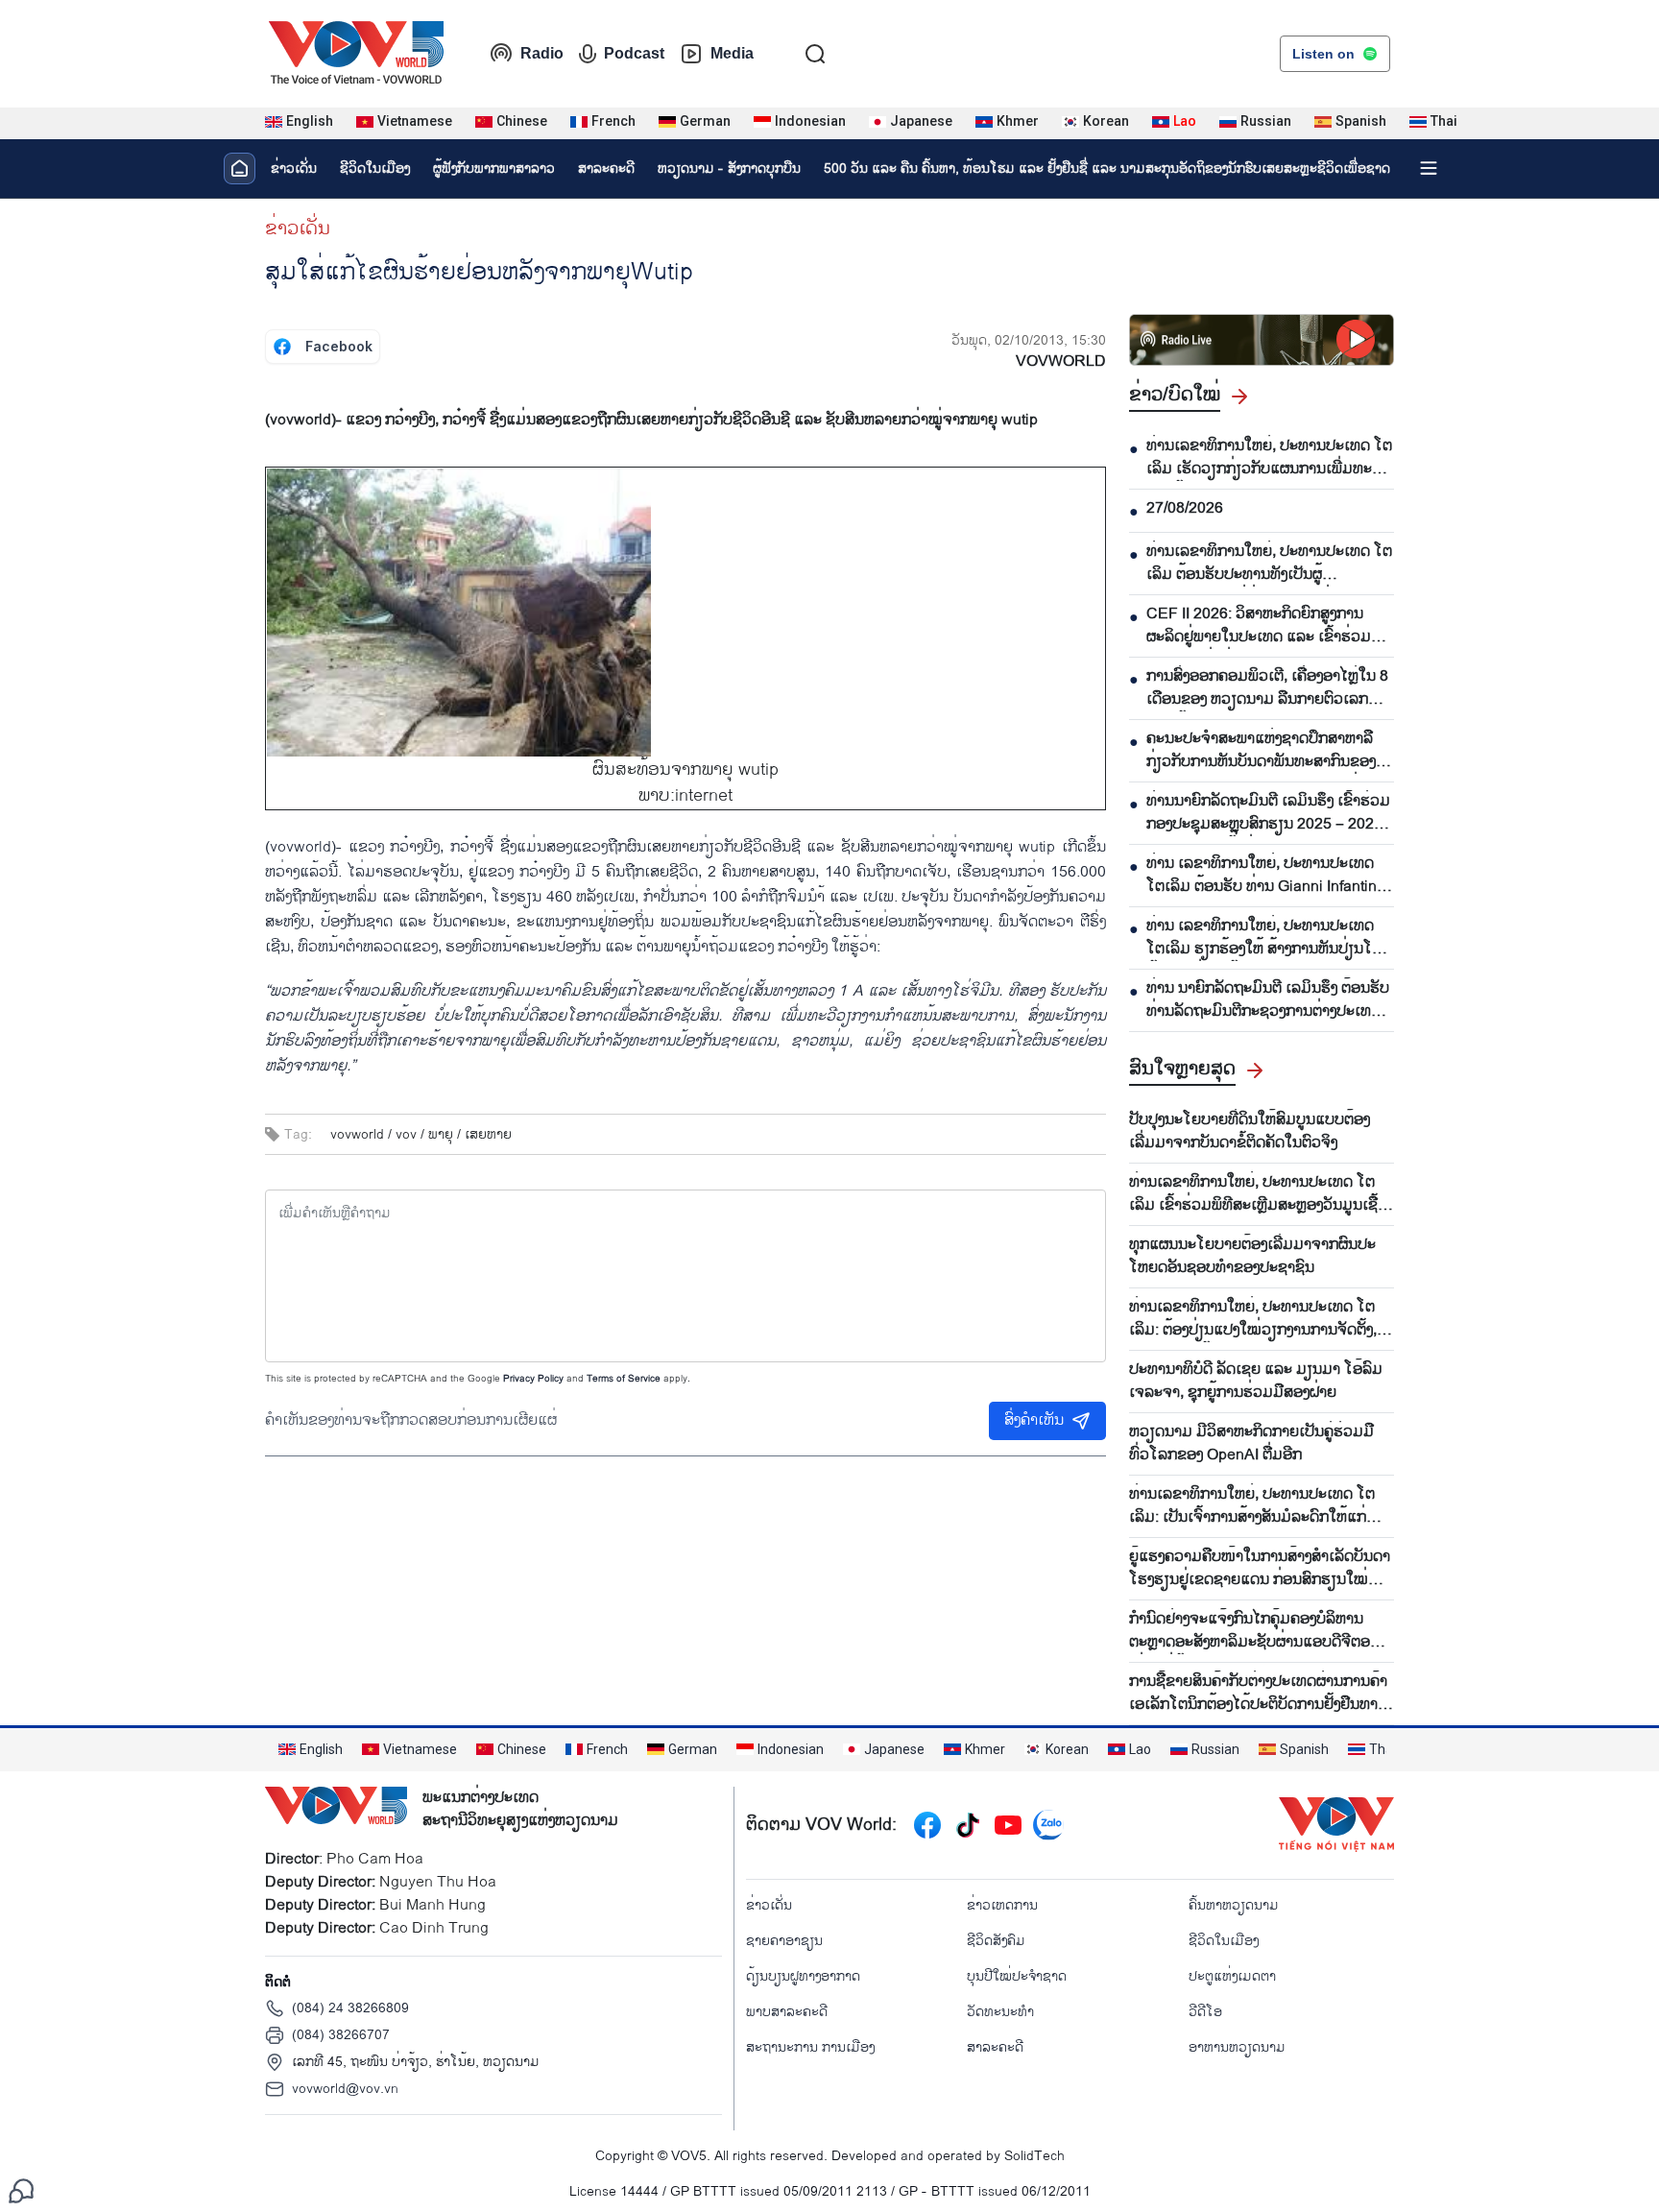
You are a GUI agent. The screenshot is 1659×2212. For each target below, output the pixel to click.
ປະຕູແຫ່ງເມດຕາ (1232, 1976)
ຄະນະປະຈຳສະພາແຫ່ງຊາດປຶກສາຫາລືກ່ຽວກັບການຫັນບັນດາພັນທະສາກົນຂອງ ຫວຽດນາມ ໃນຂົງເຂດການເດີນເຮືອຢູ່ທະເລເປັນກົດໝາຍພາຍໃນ (1270, 751)
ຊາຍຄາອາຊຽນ (784, 1941)
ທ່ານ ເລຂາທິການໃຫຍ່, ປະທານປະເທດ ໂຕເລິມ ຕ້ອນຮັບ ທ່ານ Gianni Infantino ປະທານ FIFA (1266, 876)
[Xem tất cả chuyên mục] (1429, 168)
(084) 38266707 (341, 2035)
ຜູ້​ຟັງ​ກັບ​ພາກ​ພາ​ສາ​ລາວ (494, 168)
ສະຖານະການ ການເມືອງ (810, 2047)
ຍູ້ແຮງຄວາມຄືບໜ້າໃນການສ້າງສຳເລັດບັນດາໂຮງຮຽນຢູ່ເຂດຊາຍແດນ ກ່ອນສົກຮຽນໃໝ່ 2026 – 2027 (1260, 1569)
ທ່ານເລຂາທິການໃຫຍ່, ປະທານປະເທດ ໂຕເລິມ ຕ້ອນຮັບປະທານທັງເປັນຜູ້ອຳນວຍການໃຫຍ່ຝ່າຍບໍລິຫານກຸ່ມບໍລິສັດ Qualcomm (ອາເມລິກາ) (1269, 564)
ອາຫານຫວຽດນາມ (1237, 2047)
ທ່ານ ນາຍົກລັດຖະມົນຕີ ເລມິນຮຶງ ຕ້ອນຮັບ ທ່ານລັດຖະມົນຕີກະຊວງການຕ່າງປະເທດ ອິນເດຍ (1268, 1000)
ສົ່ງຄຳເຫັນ (1034, 1420)
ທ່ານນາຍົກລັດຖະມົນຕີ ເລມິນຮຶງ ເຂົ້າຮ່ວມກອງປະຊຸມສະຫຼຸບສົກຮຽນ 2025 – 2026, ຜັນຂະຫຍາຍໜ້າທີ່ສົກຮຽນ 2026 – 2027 (1268, 813)
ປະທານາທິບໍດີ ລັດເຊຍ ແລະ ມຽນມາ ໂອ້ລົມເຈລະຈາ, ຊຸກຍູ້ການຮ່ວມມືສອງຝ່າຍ (1256, 1382)
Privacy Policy (533, 1379)
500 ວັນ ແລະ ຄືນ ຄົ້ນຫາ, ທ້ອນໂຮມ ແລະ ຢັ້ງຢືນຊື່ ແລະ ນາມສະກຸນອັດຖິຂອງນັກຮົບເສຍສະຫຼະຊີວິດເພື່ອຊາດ (1107, 168)
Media (732, 53)
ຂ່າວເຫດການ (1002, 1905)
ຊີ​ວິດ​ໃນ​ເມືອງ (375, 168)
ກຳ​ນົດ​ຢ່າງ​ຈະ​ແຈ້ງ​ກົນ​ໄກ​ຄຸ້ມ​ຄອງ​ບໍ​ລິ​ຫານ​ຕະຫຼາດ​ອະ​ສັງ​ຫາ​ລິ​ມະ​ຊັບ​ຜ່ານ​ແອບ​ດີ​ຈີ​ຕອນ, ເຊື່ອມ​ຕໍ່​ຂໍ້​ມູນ (1256, 1631)
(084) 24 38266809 (350, 2008)
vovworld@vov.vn (345, 2089)
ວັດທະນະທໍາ (1000, 2012)
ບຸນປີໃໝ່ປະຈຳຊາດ (1017, 1976)
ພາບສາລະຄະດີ (787, 2012)
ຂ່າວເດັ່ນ (294, 168)
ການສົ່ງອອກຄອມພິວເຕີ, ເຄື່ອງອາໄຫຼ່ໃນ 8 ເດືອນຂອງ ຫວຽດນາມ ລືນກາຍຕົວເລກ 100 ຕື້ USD (1267, 688)
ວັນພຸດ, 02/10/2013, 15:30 (1029, 340)
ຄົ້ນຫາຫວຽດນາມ (1234, 1905)
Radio (542, 53)
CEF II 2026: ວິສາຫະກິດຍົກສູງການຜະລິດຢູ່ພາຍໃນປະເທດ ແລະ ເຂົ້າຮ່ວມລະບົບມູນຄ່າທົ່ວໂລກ (1259, 626)
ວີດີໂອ (1205, 2012)
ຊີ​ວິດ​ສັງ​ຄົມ (996, 1941)
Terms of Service (624, 1379)
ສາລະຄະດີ (606, 168)
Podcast (634, 53)
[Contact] (21, 2190)
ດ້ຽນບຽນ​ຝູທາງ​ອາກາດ (803, 1976)
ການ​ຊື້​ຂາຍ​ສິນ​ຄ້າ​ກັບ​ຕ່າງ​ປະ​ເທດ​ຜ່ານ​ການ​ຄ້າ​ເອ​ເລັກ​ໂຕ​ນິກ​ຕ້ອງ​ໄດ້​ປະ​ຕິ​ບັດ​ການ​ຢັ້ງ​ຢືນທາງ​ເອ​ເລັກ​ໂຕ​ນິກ (1258, 1694)
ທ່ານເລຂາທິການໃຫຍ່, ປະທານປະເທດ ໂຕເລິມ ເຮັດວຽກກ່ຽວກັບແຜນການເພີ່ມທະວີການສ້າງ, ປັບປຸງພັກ (1269, 458)
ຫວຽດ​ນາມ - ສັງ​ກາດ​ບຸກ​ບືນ (729, 168)
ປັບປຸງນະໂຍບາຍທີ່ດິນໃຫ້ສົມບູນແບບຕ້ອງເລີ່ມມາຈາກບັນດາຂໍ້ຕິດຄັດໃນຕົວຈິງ (1250, 1132)
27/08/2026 (1185, 509)
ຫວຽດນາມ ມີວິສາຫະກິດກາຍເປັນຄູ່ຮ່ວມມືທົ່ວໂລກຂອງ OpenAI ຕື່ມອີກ (1251, 1444)
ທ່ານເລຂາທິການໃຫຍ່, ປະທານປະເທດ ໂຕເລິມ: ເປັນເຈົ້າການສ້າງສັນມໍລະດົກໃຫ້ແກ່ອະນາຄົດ (1252, 1506)
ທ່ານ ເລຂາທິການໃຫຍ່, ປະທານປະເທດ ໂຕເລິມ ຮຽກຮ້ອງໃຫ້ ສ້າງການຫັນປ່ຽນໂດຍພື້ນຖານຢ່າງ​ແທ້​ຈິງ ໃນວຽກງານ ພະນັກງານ (1269, 938)
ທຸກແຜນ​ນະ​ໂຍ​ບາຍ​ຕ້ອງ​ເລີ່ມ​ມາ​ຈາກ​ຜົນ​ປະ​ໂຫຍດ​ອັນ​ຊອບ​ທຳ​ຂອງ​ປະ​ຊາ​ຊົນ (1252, 1257)
